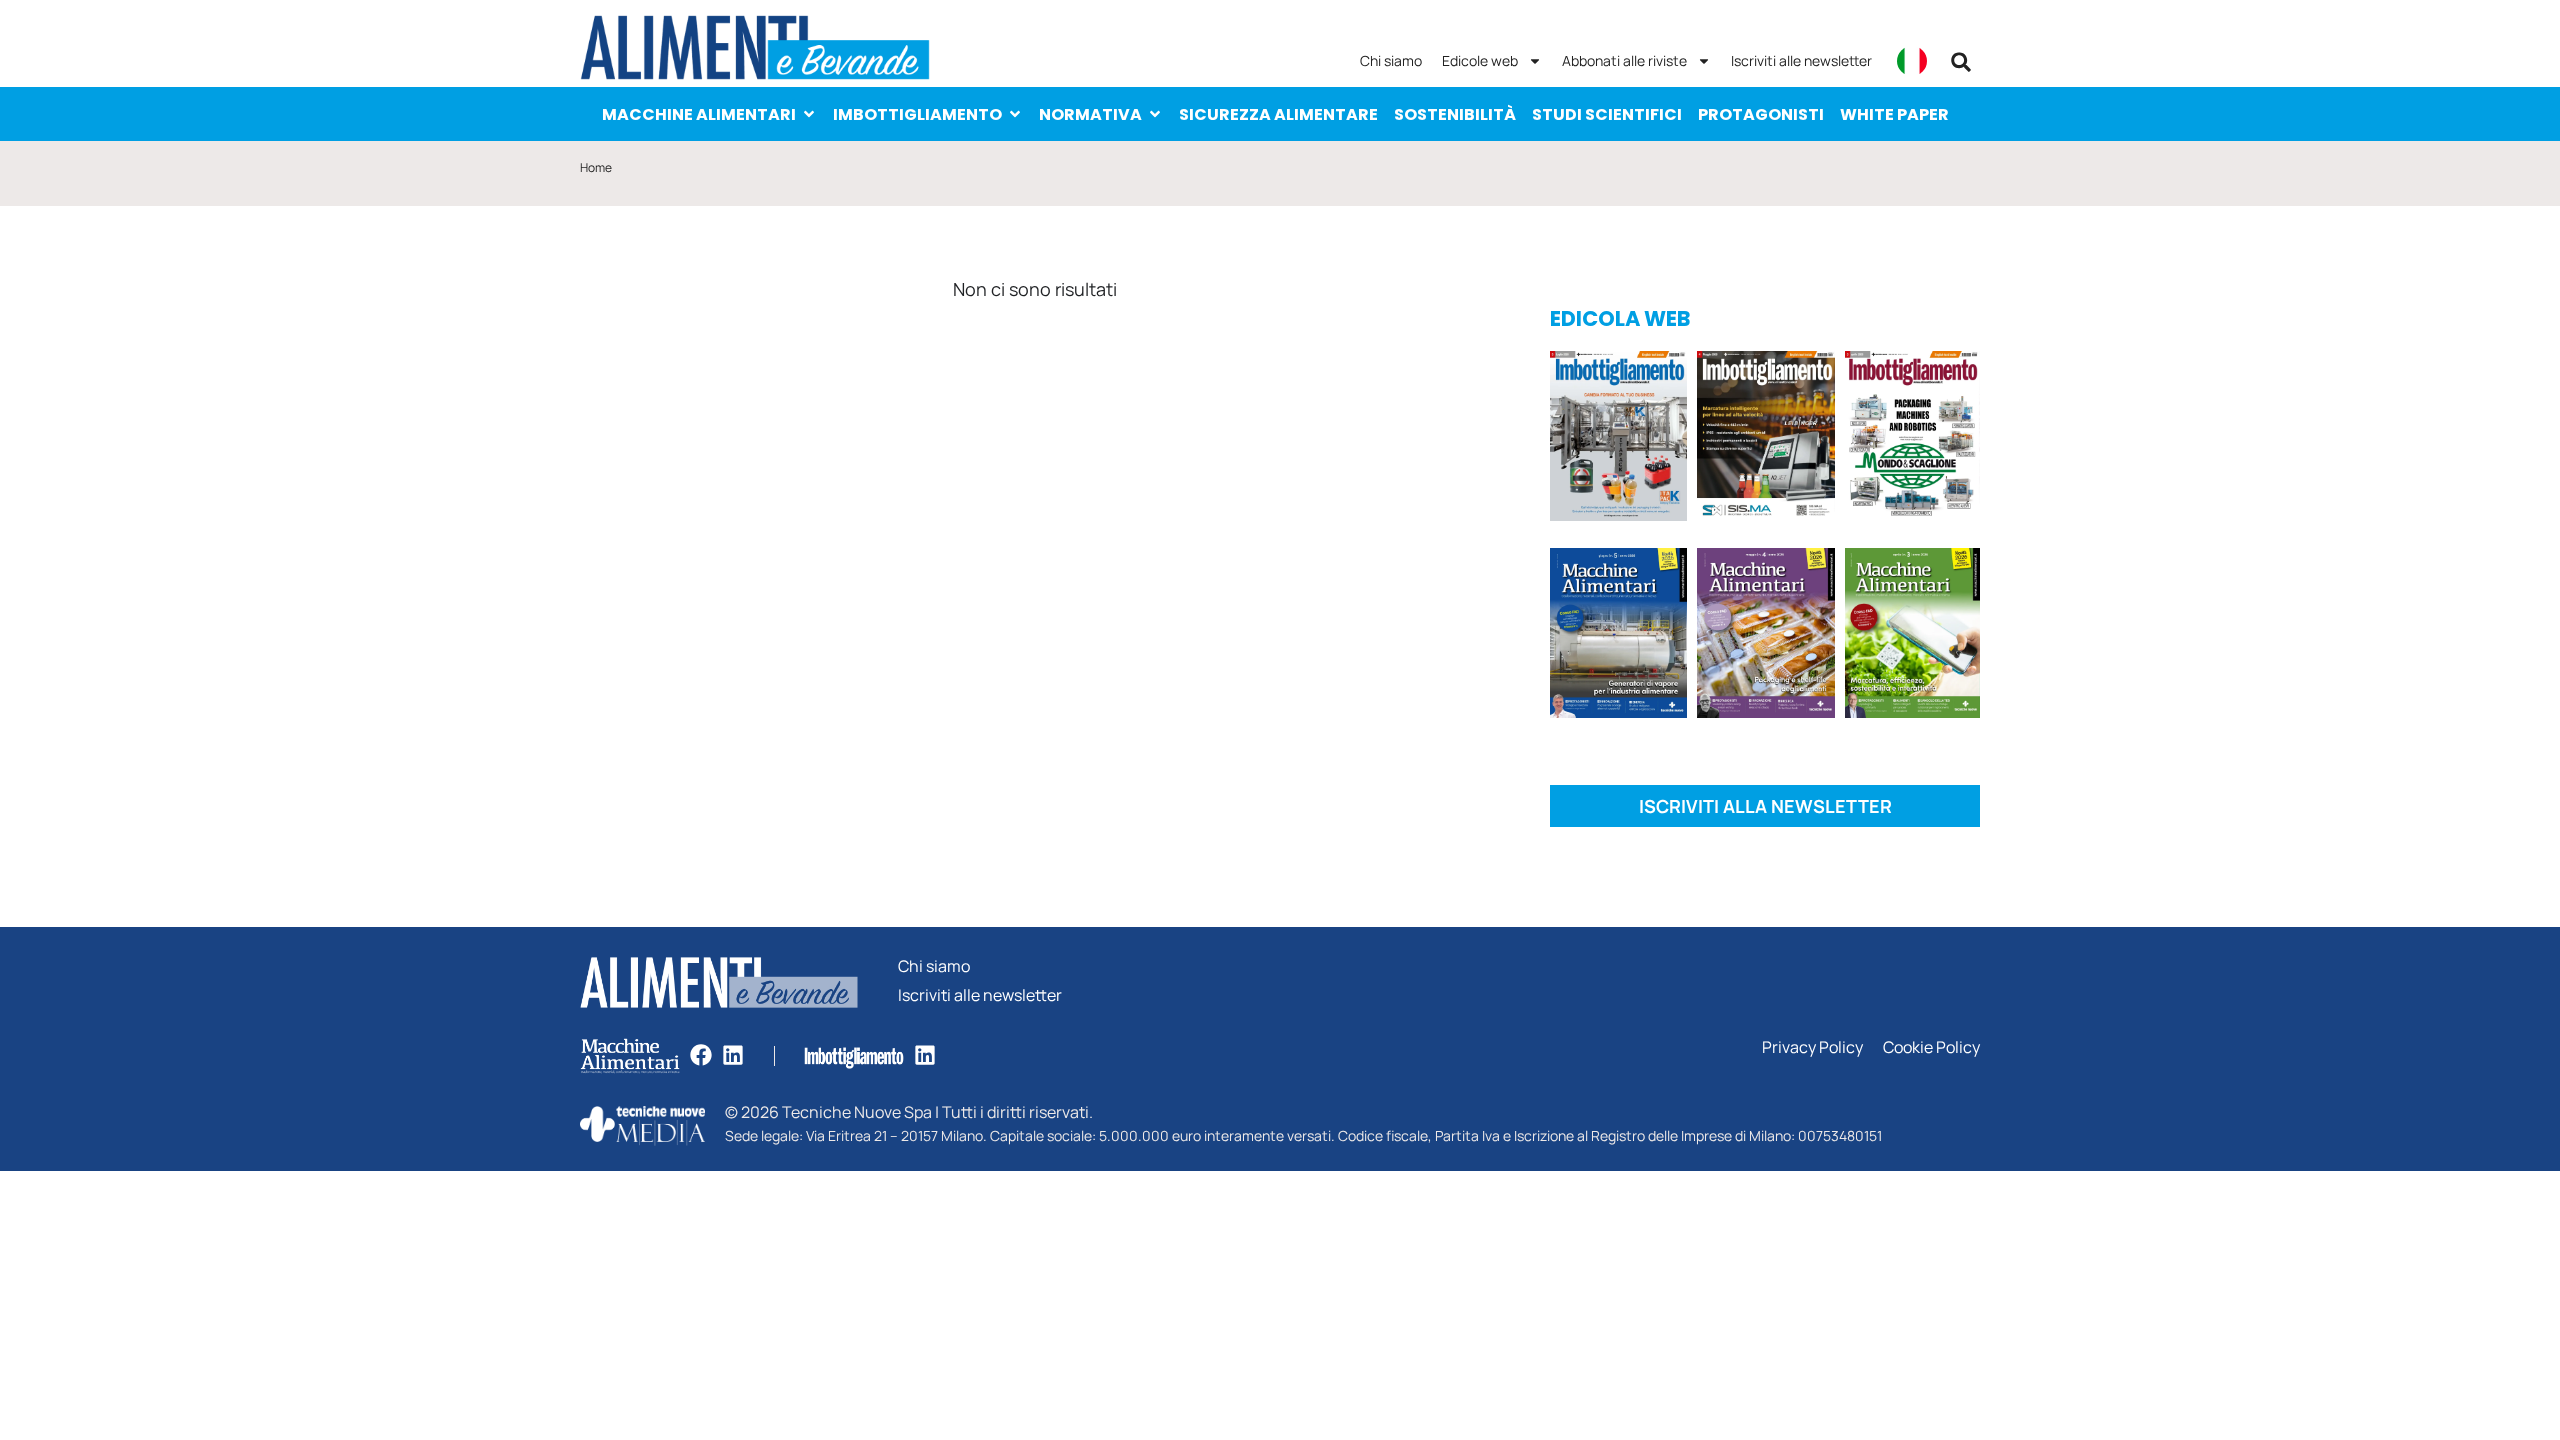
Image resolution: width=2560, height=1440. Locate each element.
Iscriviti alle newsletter (1801, 60)
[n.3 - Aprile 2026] (1912, 439)
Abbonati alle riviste (1624, 60)
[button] (1961, 62)
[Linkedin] (733, 1055)
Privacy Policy (1812, 1047)
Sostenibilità (1455, 114)
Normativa (1090, 114)
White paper (1894, 114)
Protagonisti (1761, 114)
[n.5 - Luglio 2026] (1618, 439)
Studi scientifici (1607, 114)
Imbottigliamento (917, 114)
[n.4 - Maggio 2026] (1765, 439)
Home (596, 167)
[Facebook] (701, 1055)
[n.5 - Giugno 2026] (1618, 636)
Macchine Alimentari (699, 114)
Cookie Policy (1931, 1047)
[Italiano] (1912, 61)
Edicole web (1480, 60)
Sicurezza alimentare (1278, 114)
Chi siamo (1391, 60)
